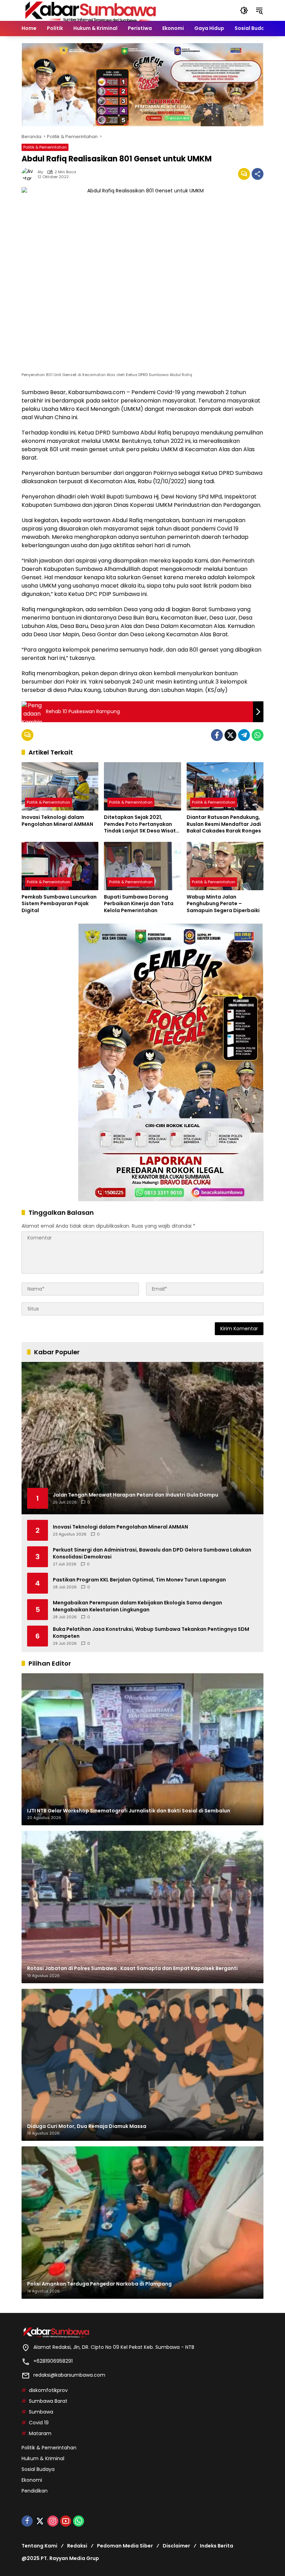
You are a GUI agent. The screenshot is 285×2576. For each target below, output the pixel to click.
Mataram (40, 2433)
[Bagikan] (258, 174)
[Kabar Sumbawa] (91, 10)
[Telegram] (244, 735)
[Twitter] (230, 735)
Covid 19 (39, 2423)
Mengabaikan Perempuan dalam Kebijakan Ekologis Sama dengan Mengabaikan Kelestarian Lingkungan (137, 1606)
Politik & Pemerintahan (45, 147)
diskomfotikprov (48, 2390)
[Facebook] (217, 735)
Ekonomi (32, 2480)
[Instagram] (53, 2521)
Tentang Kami (39, 2546)
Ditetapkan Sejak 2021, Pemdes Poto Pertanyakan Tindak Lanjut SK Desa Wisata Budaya (142, 824)
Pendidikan (35, 2491)
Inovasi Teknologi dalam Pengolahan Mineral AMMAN (57, 821)
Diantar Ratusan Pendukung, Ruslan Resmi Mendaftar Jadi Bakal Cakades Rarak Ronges (224, 824)
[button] (244, 10)
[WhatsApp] (258, 735)
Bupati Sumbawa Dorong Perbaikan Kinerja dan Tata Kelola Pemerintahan (139, 904)
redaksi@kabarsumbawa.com (69, 2375)
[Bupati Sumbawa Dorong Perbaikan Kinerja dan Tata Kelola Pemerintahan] (142, 866)
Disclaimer (176, 2546)
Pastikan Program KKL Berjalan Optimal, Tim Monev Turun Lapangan (139, 1580)
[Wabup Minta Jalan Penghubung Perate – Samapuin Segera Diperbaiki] (225, 866)
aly (40, 172)
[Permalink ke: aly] (30, 174)
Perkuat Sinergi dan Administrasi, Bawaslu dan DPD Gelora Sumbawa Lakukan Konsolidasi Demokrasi (152, 1553)
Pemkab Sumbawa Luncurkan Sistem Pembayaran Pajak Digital (59, 904)
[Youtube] (66, 2521)
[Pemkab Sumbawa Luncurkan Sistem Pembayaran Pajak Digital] (60, 866)
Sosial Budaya (38, 2469)
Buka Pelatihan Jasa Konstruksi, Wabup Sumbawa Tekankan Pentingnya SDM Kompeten (151, 1633)
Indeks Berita (217, 2546)
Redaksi (77, 2546)
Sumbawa (41, 2412)
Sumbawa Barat (48, 2401)
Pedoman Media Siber (125, 2546)
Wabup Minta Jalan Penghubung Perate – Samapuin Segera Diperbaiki (223, 904)
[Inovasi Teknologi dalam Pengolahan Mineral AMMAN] (60, 786)
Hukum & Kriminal (43, 2458)
